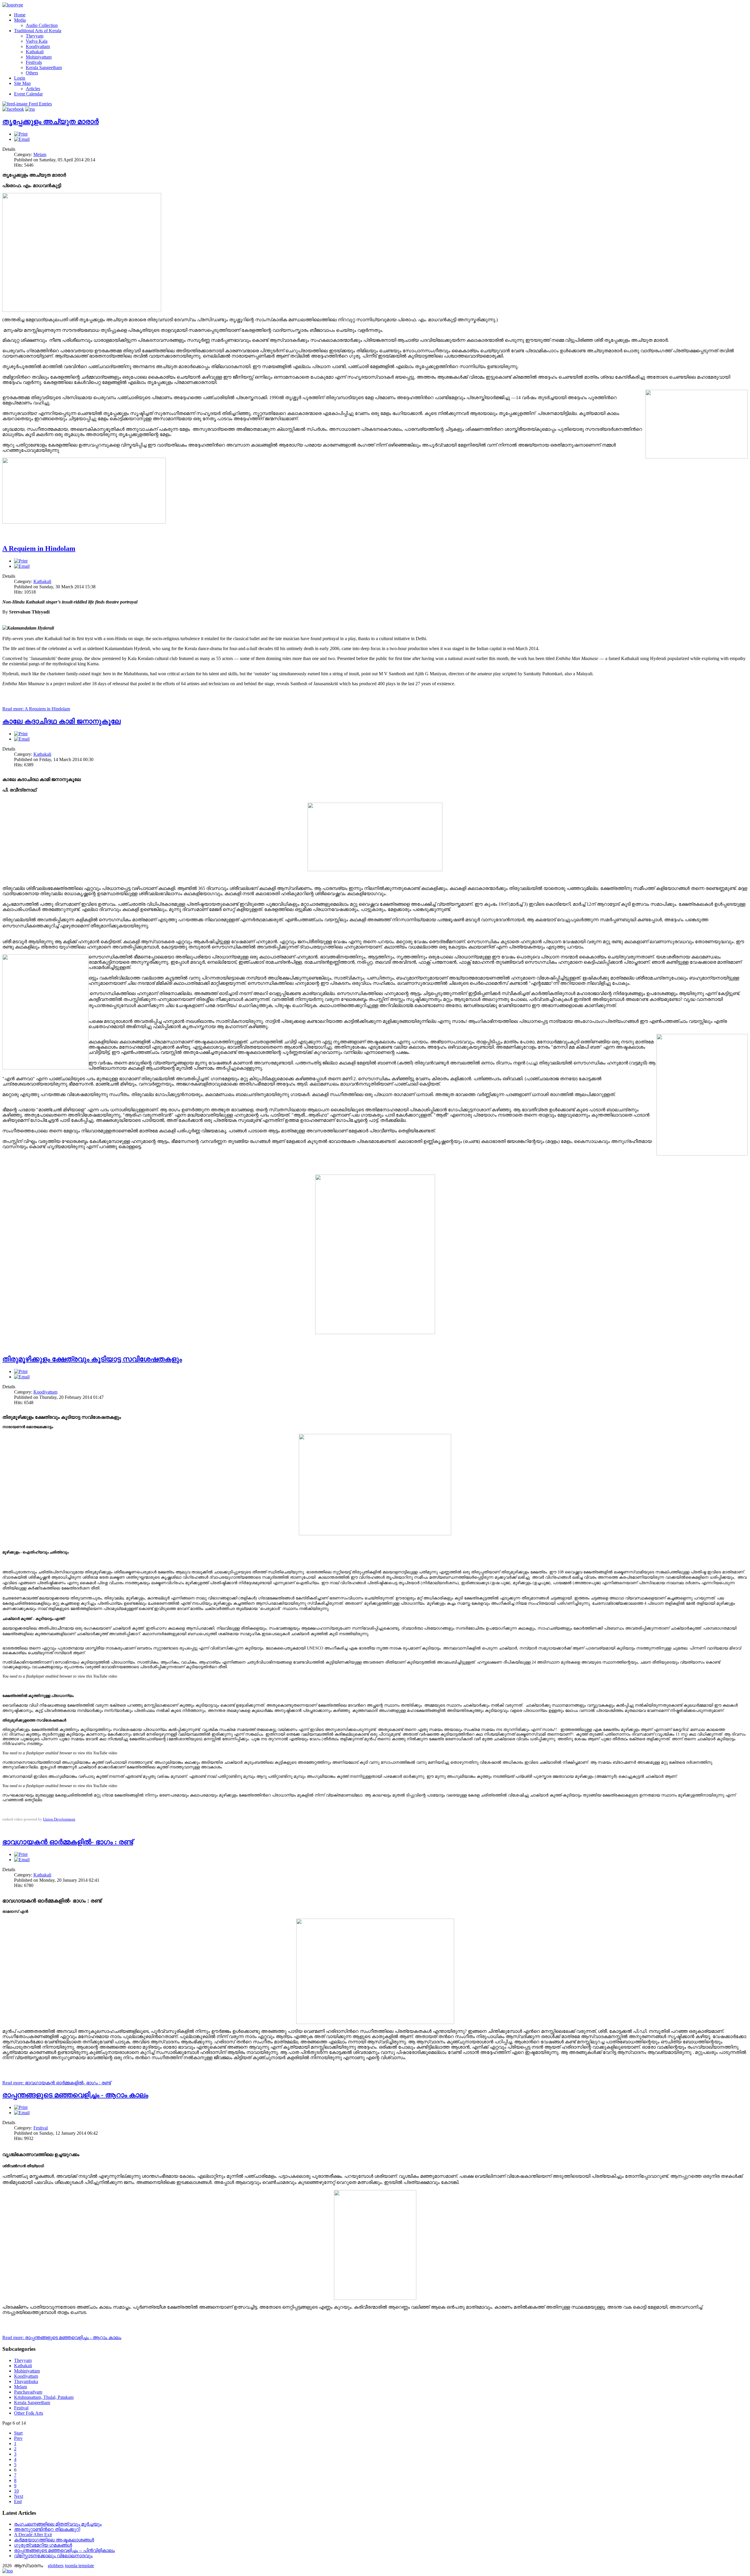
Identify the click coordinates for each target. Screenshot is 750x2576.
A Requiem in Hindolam (39, 548)
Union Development (59, 1819)
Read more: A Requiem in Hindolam (36, 709)
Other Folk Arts (29, 2413)
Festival (41, 2128)
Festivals (34, 62)
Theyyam (35, 36)
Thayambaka (26, 2381)
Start (18, 2433)
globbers (56, 2566)
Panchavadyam (28, 2392)
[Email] (22, 139)
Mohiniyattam (39, 57)
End (18, 2501)
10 (16, 2491)
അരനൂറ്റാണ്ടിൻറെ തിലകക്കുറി (47, 2529)
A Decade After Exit (33, 2535)
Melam (40, 154)
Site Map (22, 83)
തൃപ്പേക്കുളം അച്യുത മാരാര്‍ (51, 122)
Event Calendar (28, 94)
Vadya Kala (37, 41)
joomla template (79, 2566)
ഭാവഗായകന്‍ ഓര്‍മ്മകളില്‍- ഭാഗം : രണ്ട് (68, 1842)
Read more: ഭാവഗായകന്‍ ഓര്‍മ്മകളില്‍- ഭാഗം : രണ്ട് (57, 2083)
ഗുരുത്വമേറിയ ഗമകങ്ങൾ (43, 2545)
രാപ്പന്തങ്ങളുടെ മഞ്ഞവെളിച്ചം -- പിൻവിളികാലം (64, 2550)
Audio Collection (42, 25)
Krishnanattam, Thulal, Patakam (44, 2397)
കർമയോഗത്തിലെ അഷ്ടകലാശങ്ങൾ (54, 2540)
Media (20, 20)
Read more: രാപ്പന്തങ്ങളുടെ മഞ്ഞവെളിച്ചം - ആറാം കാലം (62, 2337)
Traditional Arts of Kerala (38, 31)
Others (32, 73)
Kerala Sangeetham (44, 67)
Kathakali (35, 52)
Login (20, 78)
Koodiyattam (38, 46)
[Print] (21, 134)
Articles (33, 89)
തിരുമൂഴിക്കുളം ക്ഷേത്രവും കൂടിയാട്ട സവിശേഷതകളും (92, 1359)
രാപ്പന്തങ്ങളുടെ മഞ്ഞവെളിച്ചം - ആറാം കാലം (75, 2095)
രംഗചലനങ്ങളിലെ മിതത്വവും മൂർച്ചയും (58, 2524)
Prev (18, 2438)
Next (19, 2496)
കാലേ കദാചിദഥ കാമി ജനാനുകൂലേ (62, 721)
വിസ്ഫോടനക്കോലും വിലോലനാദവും (53, 2556)
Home (20, 15)
